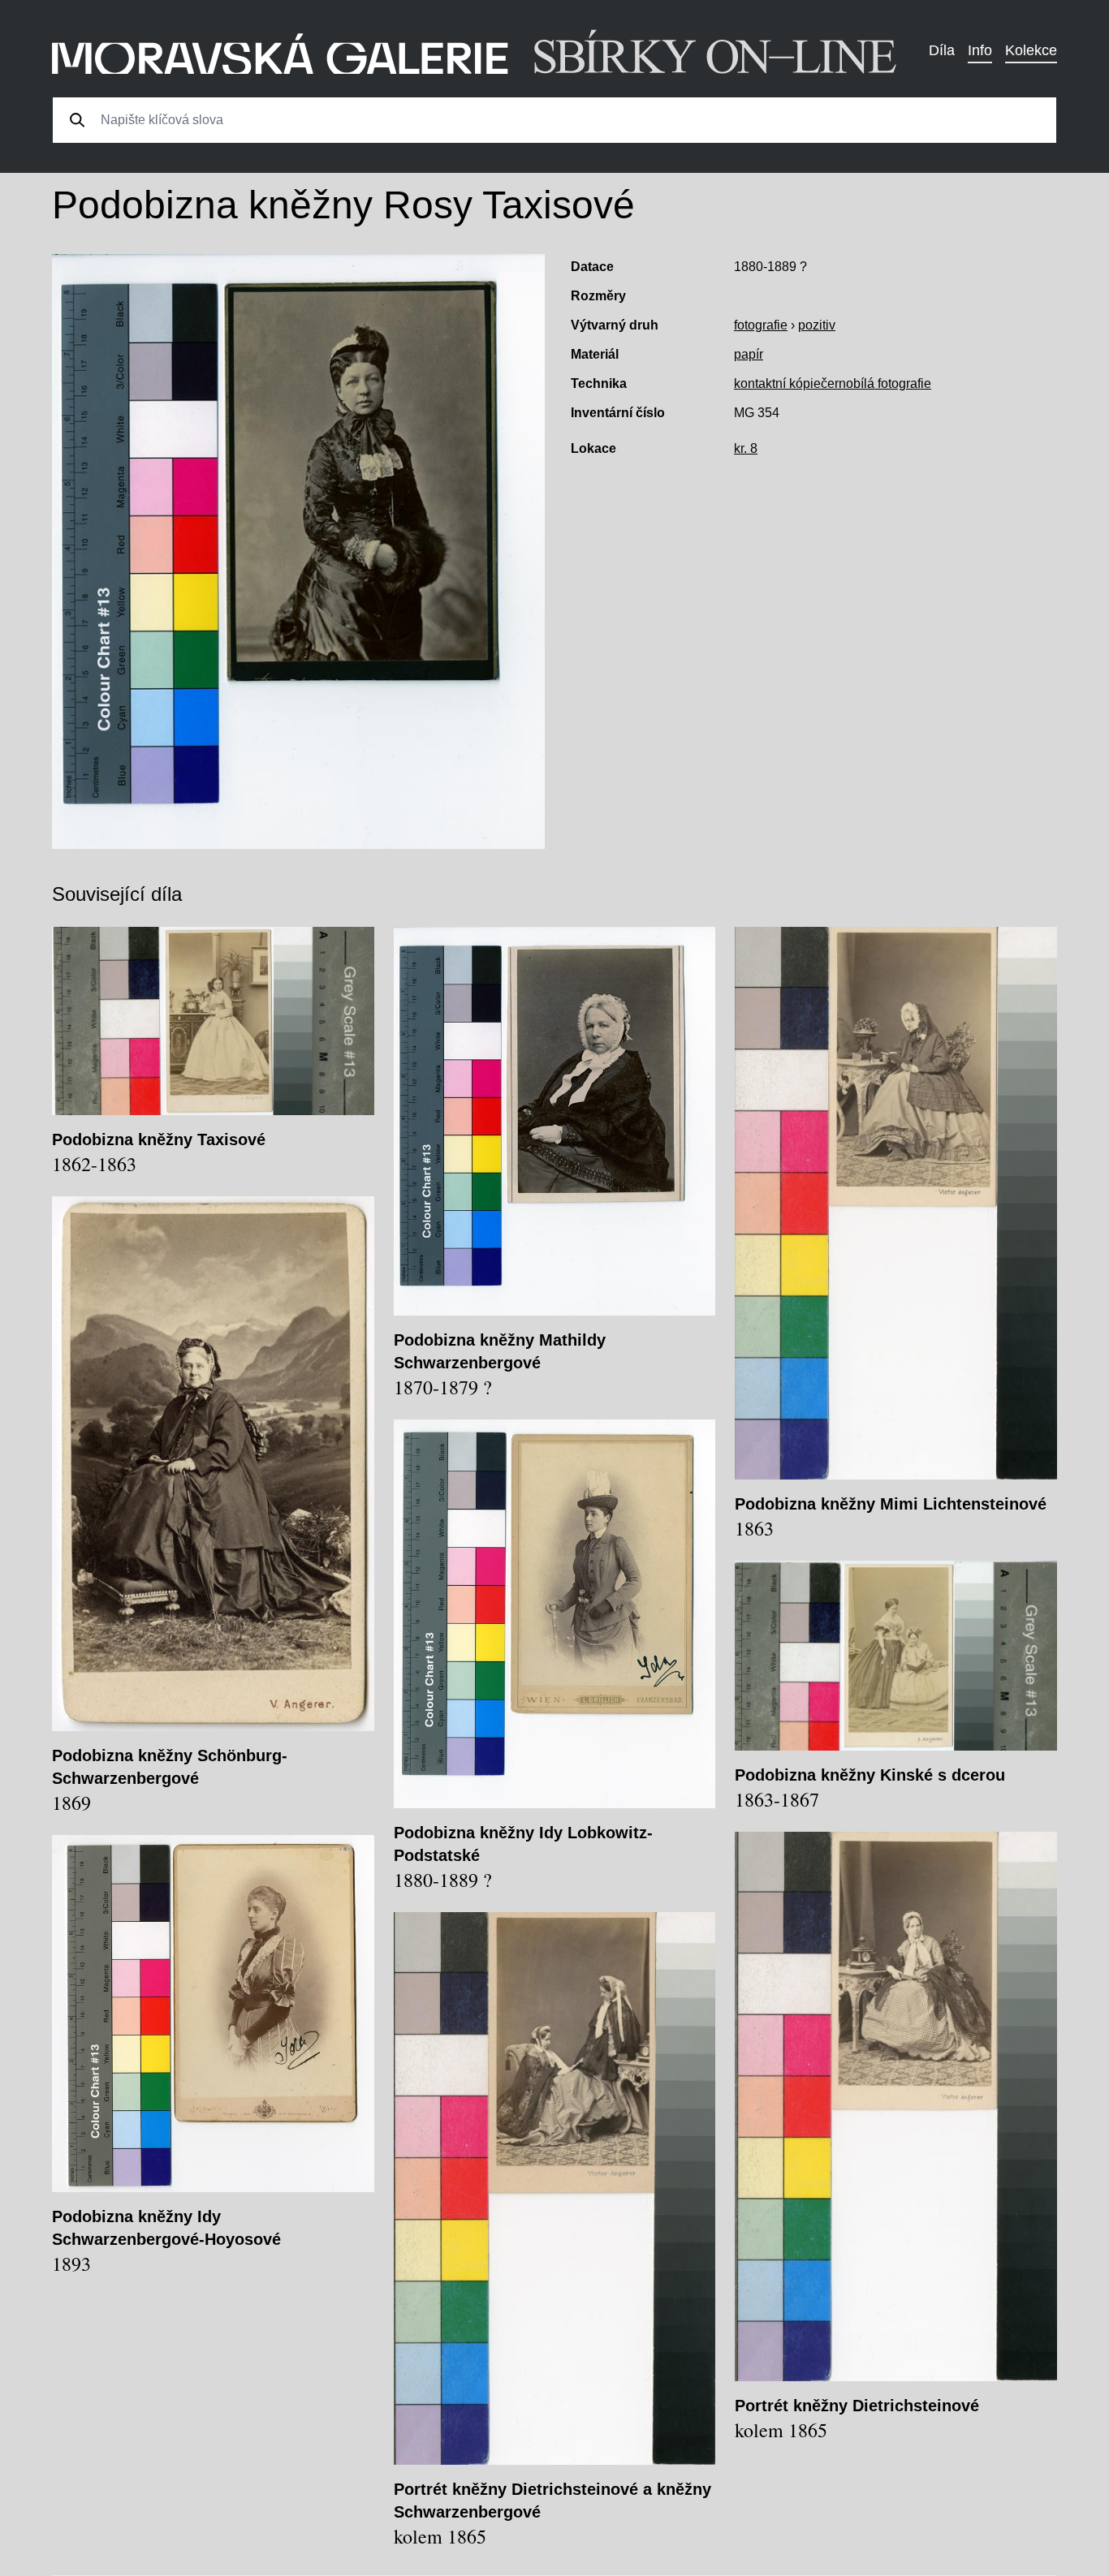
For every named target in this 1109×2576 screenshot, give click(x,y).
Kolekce (1031, 50)
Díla (942, 50)
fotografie (761, 325)
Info (980, 50)
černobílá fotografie (876, 383)
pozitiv (817, 325)
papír (749, 354)
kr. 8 (746, 448)
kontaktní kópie (777, 383)
